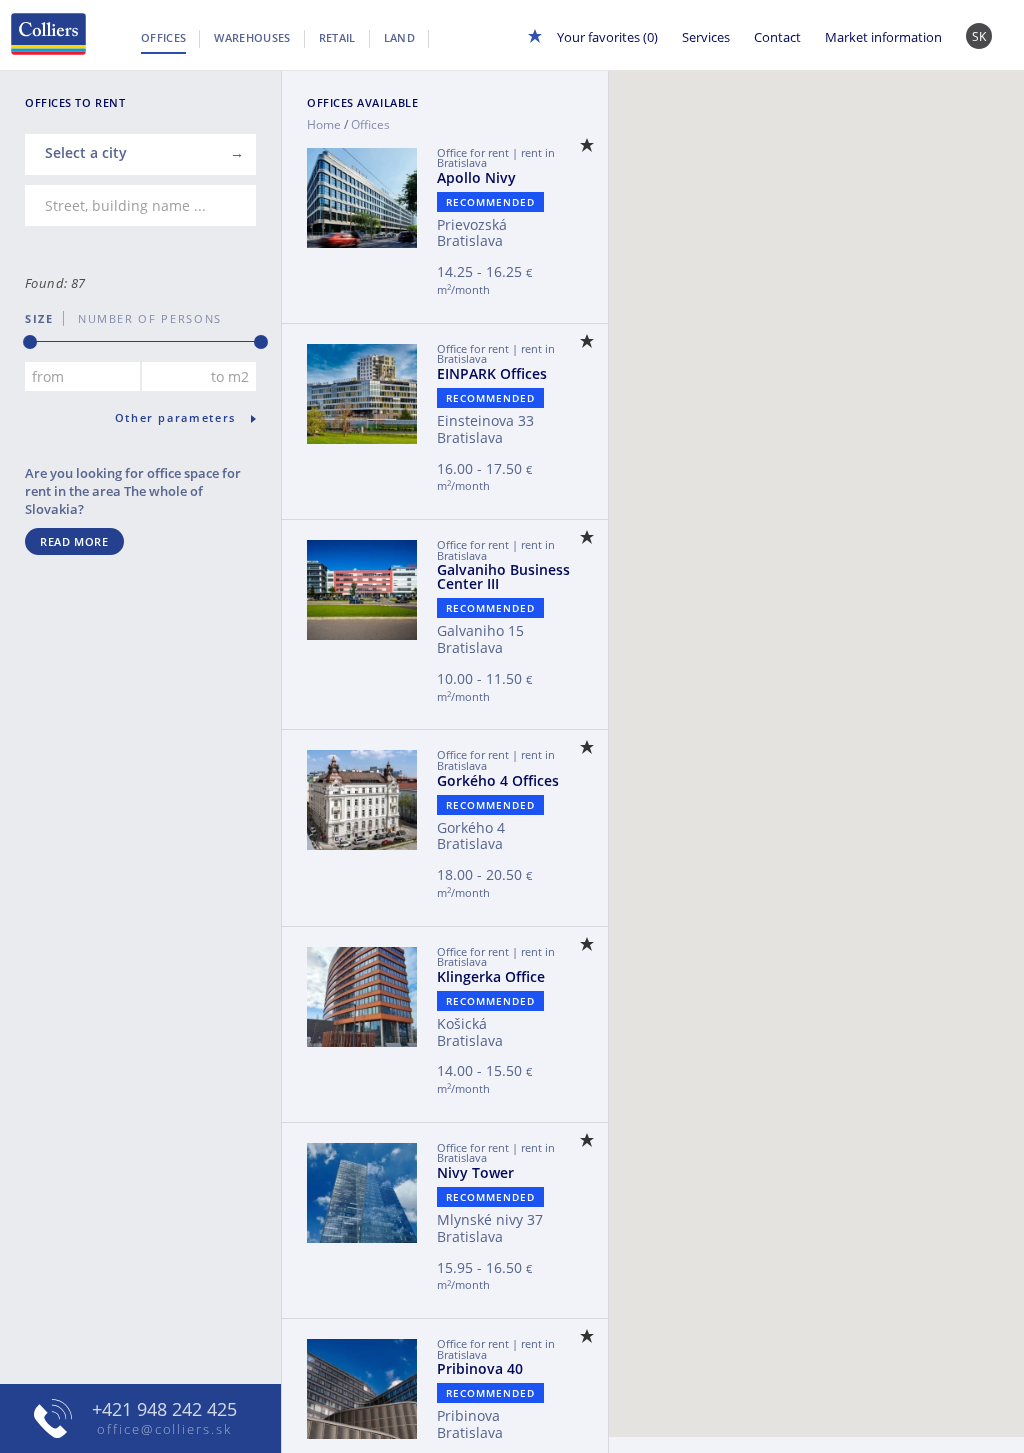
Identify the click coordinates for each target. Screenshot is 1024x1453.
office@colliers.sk (164, 1429)
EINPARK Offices (492, 373)
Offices (163, 37)
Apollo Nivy (476, 177)
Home (324, 124)
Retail (337, 37)
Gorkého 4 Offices (498, 780)
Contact (777, 37)
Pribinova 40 (480, 1368)
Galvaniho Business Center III (503, 576)
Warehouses (252, 37)
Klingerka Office (491, 976)
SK (979, 36)
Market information (883, 37)
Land (399, 37)
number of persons (143, 318)
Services (706, 37)
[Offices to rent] (43, 34)
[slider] (30, 342)
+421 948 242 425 (164, 1409)
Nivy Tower (475, 1172)
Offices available (362, 102)
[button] (911, 724)
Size (39, 318)
